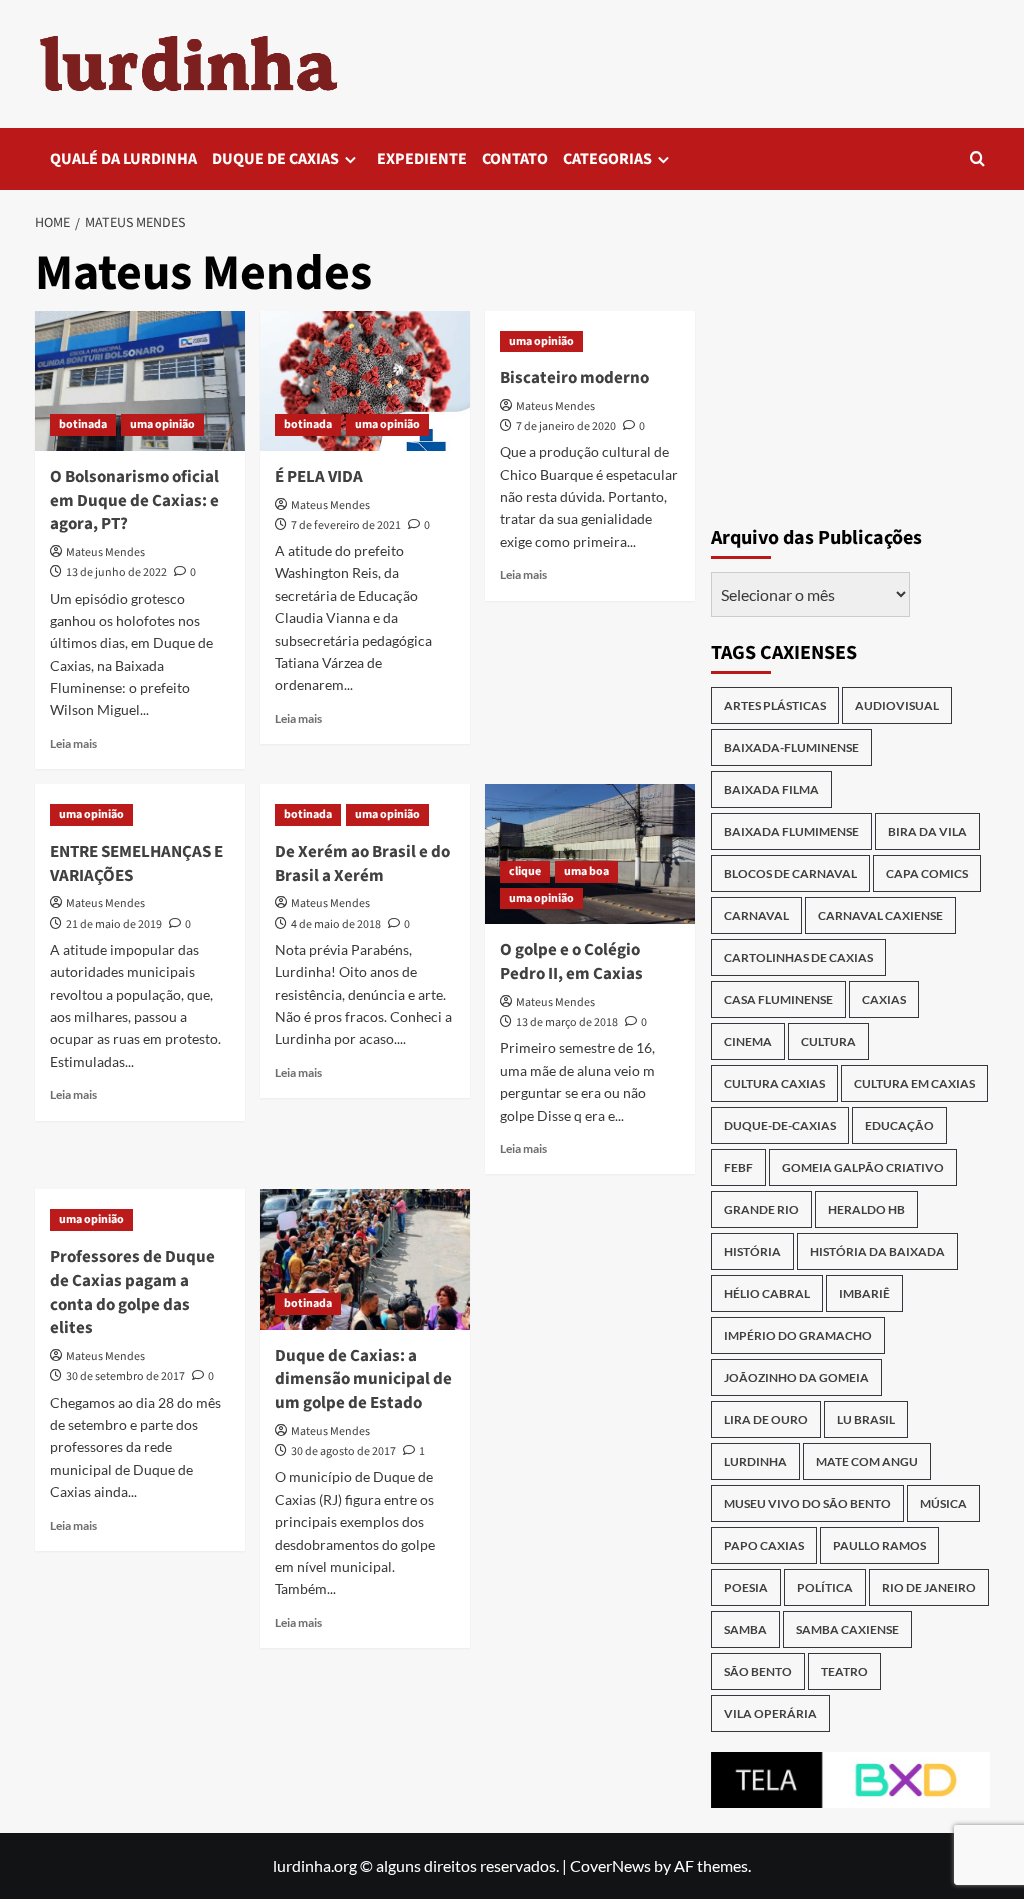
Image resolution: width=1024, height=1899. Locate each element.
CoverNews (610, 1865)
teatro (844, 1671)
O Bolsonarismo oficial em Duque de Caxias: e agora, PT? (134, 501)
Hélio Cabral (767, 1293)
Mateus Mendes (105, 552)
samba (745, 1629)
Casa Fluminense (778, 999)
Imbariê (864, 1293)
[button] (977, 158)
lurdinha (755, 1461)
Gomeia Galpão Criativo (863, 1167)
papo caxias (764, 1545)
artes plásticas (775, 705)
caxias (884, 999)
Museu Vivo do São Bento (807, 1503)
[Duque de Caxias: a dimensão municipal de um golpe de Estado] (365, 1259)
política (825, 1587)
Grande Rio (761, 1209)
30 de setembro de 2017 (125, 1376)
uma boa (586, 871)
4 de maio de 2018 (336, 924)
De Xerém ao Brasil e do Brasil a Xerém (362, 864)
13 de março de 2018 (567, 1022)
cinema (748, 1041)
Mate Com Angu (867, 1461)
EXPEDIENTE (422, 159)
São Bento (758, 1671)
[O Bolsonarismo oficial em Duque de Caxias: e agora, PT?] (140, 381)
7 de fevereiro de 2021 (346, 525)
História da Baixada (877, 1251)
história (752, 1251)
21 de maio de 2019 (114, 924)
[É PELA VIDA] (365, 381)
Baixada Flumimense (791, 831)
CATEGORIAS (607, 159)
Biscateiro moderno (574, 378)
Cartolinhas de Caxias (798, 957)
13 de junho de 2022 (116, 572)
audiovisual (897, 705)
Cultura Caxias (774, 1083)
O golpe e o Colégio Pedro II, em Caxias (571, 962)
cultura (828, 1041)
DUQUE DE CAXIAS (275, 159)
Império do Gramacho (798, 1335)
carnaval (756, 915)
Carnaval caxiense (880, 915)
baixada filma (771, 789)
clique (525, 871)
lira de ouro (766, 1419)
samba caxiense (847, 1629)
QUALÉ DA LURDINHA (123, 159)
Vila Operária (770, 1713)
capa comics (927, 873)
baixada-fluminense (791, 747)
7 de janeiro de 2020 (566, 426)
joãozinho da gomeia (796, 1377)
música (943, 1503)
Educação (899, 1125)
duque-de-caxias (780, 1125)
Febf (738, 1167)
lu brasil (866, 1419)
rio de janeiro (929, 1587)
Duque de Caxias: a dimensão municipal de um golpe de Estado (363, 1380)
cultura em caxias (914, 1083)
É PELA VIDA (319, 477)
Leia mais (73, 743)
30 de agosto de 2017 (343, 1451)
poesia (746, 1587)
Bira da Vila (927, 831)
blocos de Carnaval (790, 873)
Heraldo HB (866, 1209)
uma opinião (162, 424)
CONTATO (515, 159)
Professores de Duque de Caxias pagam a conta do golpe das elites (132, 1292)
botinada (83, 424)
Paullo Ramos (879, 1545)
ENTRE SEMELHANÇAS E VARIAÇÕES (136, 864)
